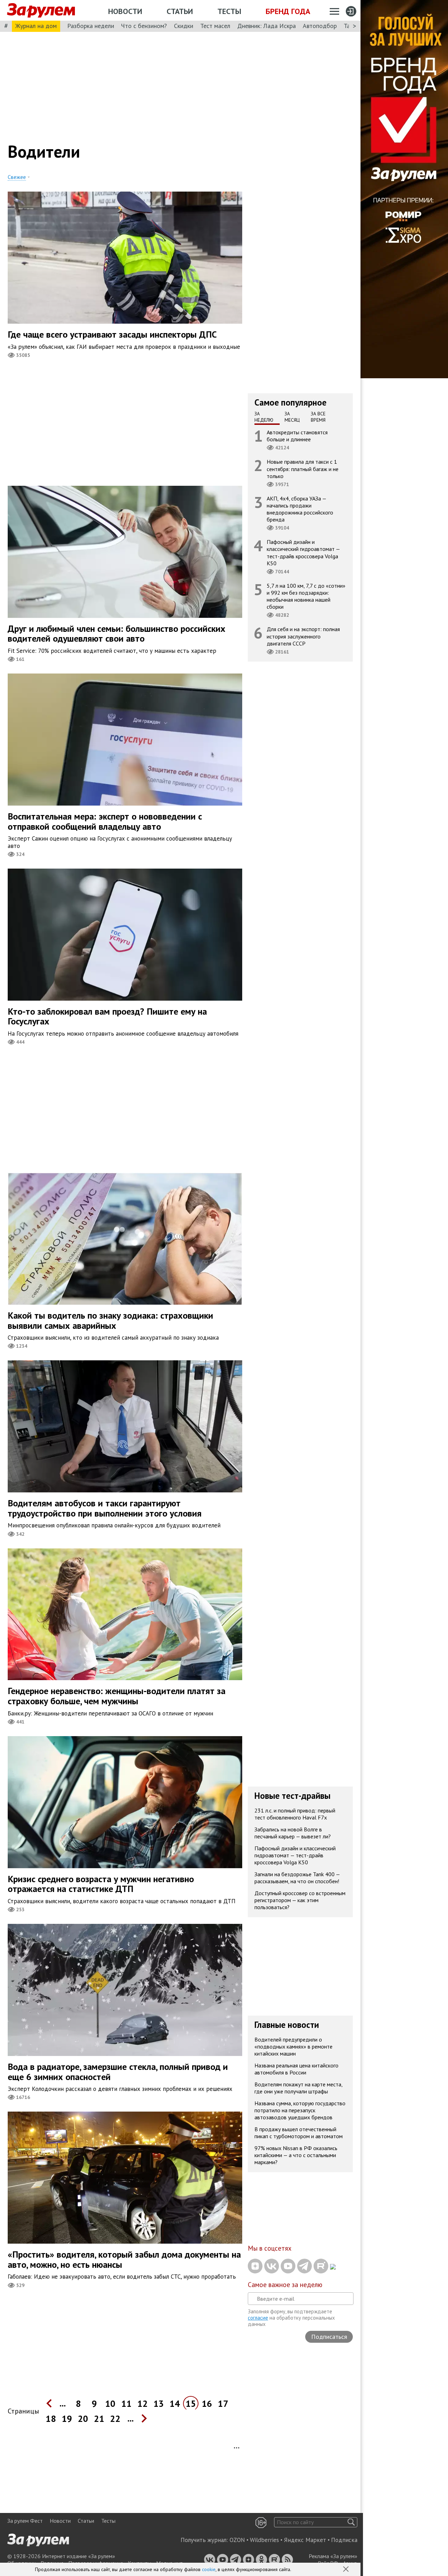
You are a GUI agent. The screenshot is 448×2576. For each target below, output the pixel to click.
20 (83, 2419)
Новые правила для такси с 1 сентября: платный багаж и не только (303, 469)
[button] (346, 2570)
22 (115, 2419)
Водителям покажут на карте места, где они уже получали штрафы (299, 2088)
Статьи (180, 11)
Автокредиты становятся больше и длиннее (297, 436)
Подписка (344, 2540)
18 (51, 2419)
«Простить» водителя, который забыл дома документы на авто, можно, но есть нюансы (124, 2259)
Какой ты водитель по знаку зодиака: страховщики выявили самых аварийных (110, 1320)
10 (110, 2404)
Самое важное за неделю (285, 2285)
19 (67, 2419)
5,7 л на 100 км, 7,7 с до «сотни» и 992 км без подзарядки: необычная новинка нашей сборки (306, 596)
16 (207, 2404)
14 (175, 2404)
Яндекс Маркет (305, 2540)
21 (99, 2419)
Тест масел (215, 26)
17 (223, 2404)
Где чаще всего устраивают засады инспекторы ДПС (112, 334)
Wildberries (264, 2540)
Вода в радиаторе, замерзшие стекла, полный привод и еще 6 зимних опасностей (118, 2072)
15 (191, 2404)
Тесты (229, 11)
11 (126, 2404)
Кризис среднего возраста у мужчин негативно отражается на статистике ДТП (101, 1884)
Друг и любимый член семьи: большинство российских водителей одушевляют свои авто (117, 634)
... (63, 2403)
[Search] (351, 2522)
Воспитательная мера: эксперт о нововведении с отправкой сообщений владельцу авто (105, 821)
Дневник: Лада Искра (267, 26)
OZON (237, 2540)
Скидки (184, 26)
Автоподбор (320, 26)
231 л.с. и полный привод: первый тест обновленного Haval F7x (295, 1814)
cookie (209, 2569)
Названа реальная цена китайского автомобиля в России (296, 2069)
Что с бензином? (144, 26)
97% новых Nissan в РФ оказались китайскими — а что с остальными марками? (296, 2155)
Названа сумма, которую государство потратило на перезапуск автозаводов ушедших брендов (300, 2110)
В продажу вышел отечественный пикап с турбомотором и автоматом (299, 2133)
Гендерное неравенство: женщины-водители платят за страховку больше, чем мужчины (117, 1696)
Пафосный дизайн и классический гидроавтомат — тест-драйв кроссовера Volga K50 (303, 553)
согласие (258, 2318)
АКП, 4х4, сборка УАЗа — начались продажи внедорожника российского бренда (300, 509)
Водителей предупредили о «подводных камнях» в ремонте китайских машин (293, 2046)
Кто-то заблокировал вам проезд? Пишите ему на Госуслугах (107, 1016)
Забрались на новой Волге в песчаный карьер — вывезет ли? (293, 1833)
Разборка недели (91, 26)
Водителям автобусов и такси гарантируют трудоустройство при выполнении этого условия (105, 1508)
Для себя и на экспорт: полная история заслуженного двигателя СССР (303, 636)
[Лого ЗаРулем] (41, 11)
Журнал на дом (36, 26)
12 (142, 2404)
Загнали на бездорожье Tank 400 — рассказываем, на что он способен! (297, 1878)
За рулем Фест (25, 2521)
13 (159, 2404)
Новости (125, 11)
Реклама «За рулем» (333, 2556)
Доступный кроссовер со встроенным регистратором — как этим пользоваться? (300, 1900)
